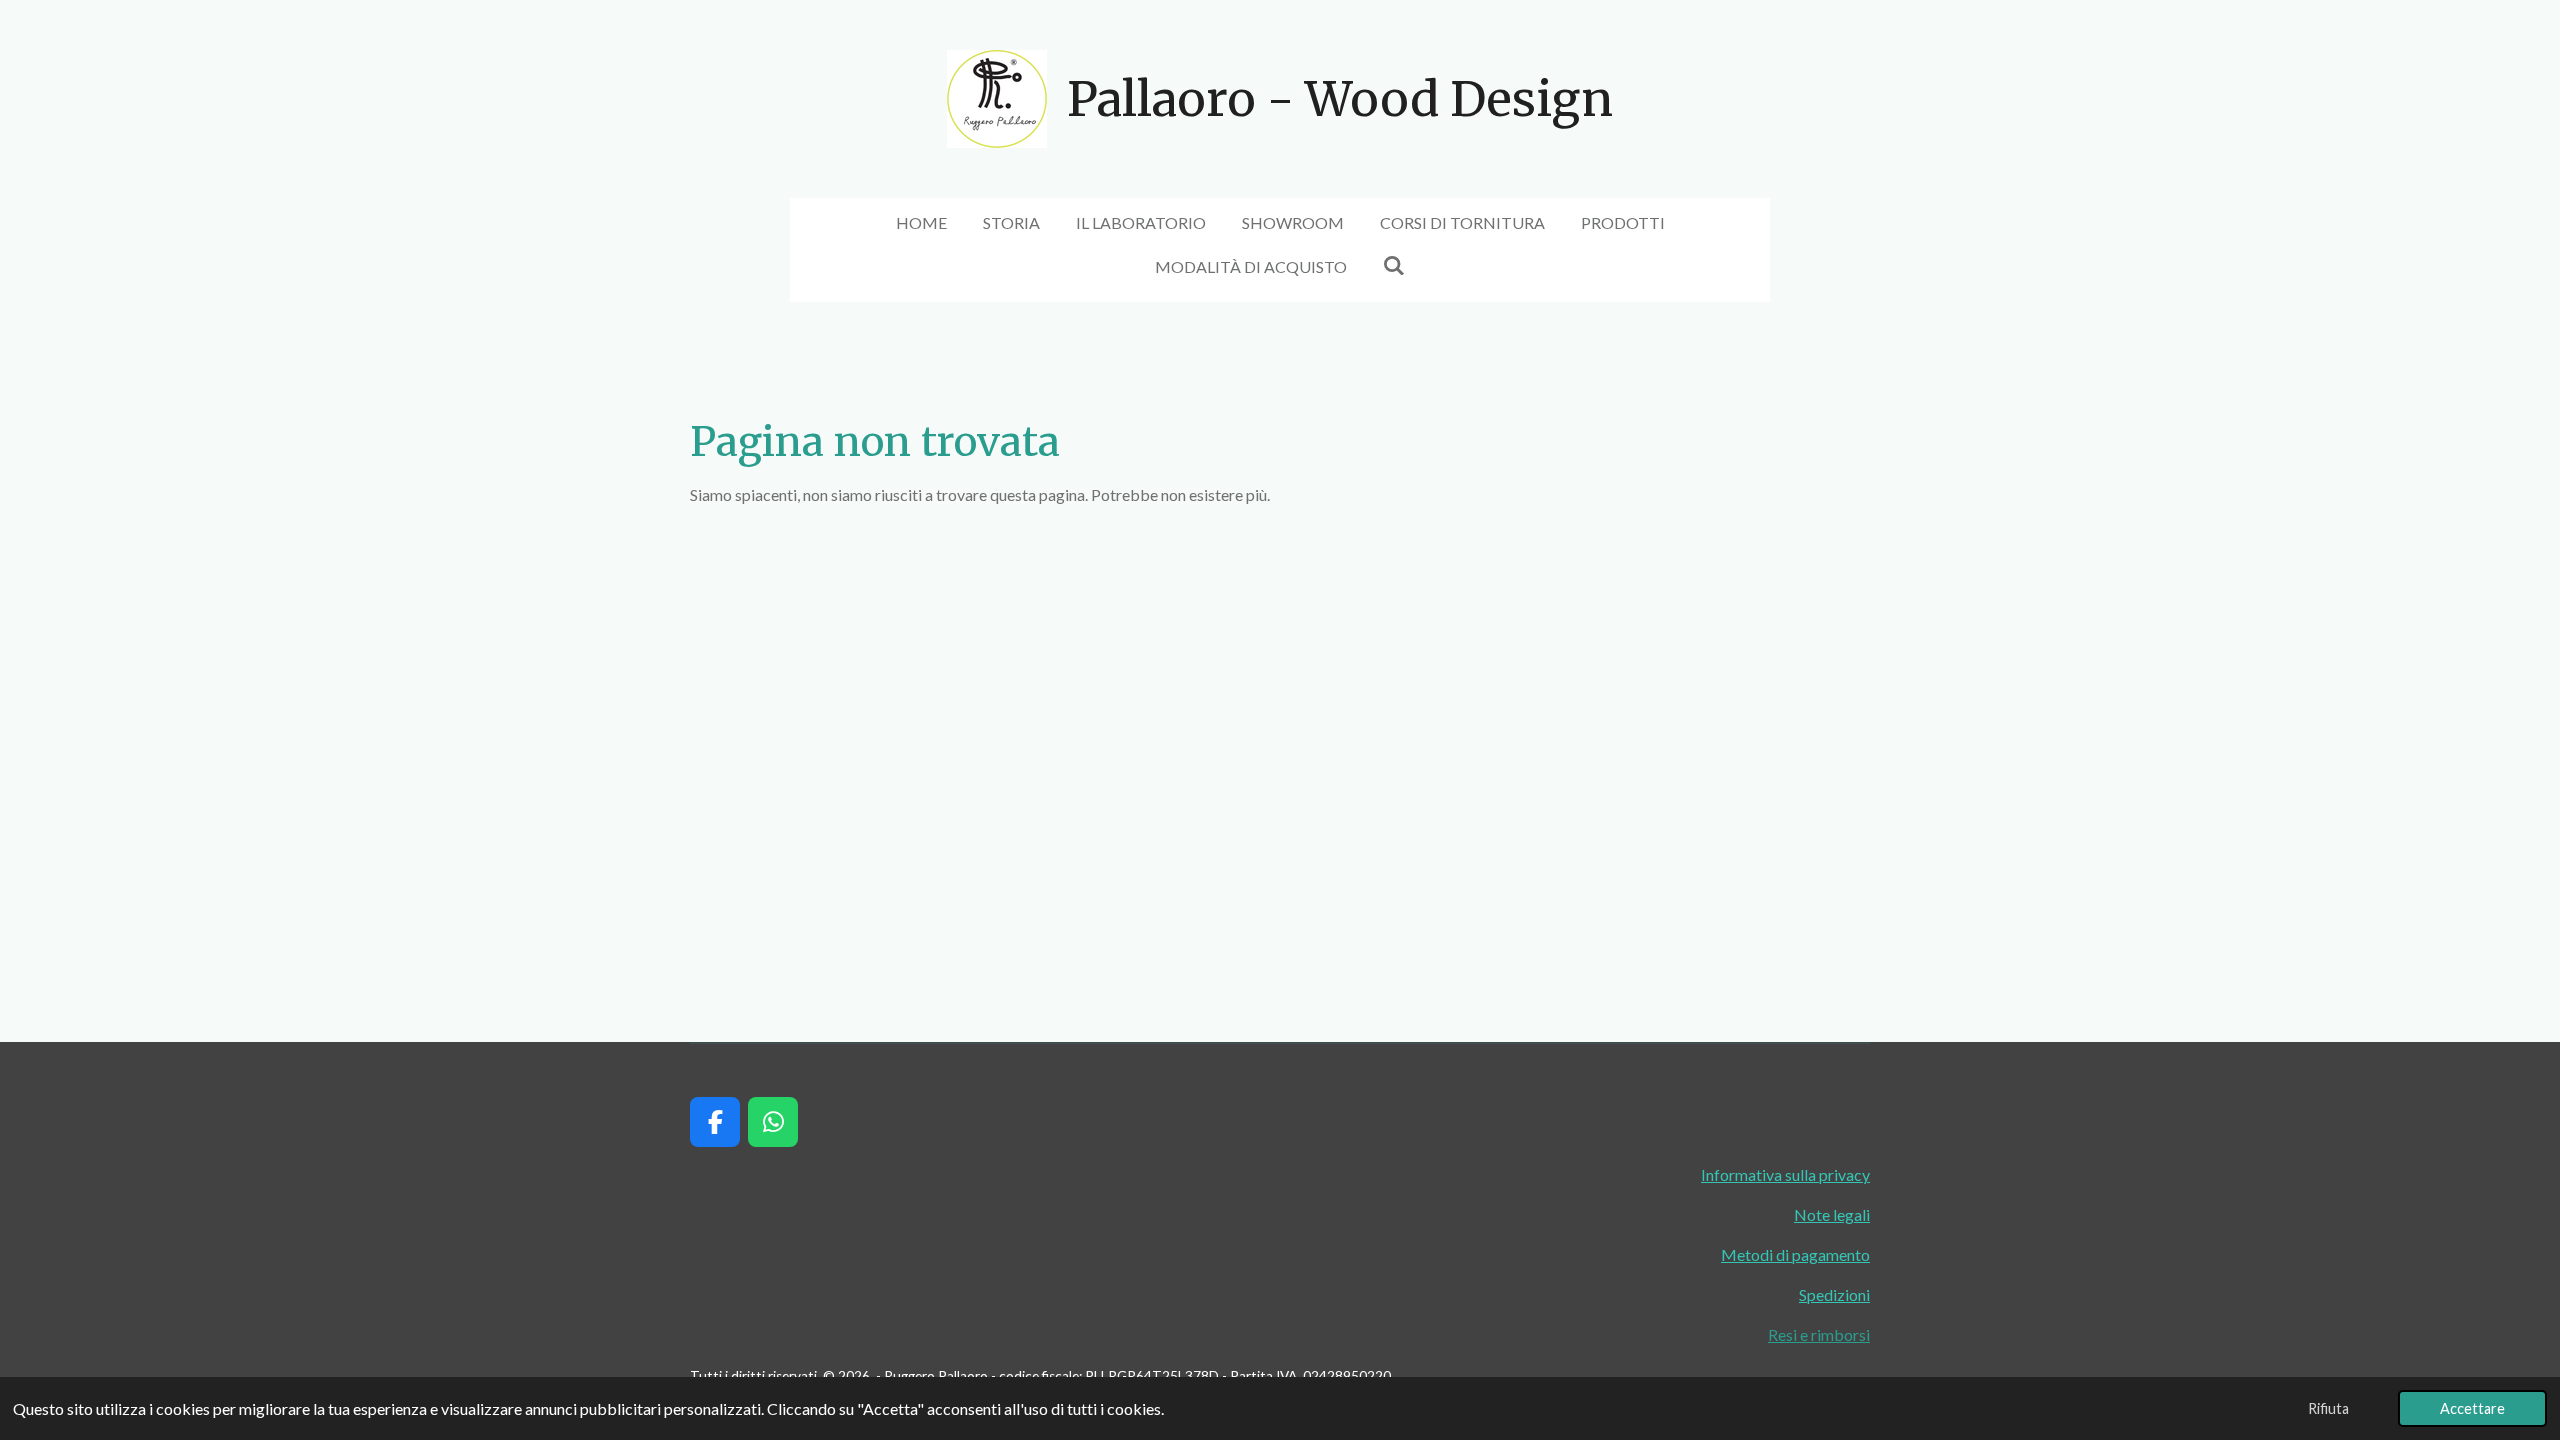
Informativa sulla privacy (1785, 1174)
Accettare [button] (2472, 1408)
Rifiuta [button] (2328, 1408)
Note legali (1832, 1214)
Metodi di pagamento (1795, 1254)
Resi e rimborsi (1819, 1334)
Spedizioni (1834, 1294)
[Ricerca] (1394, 264)
